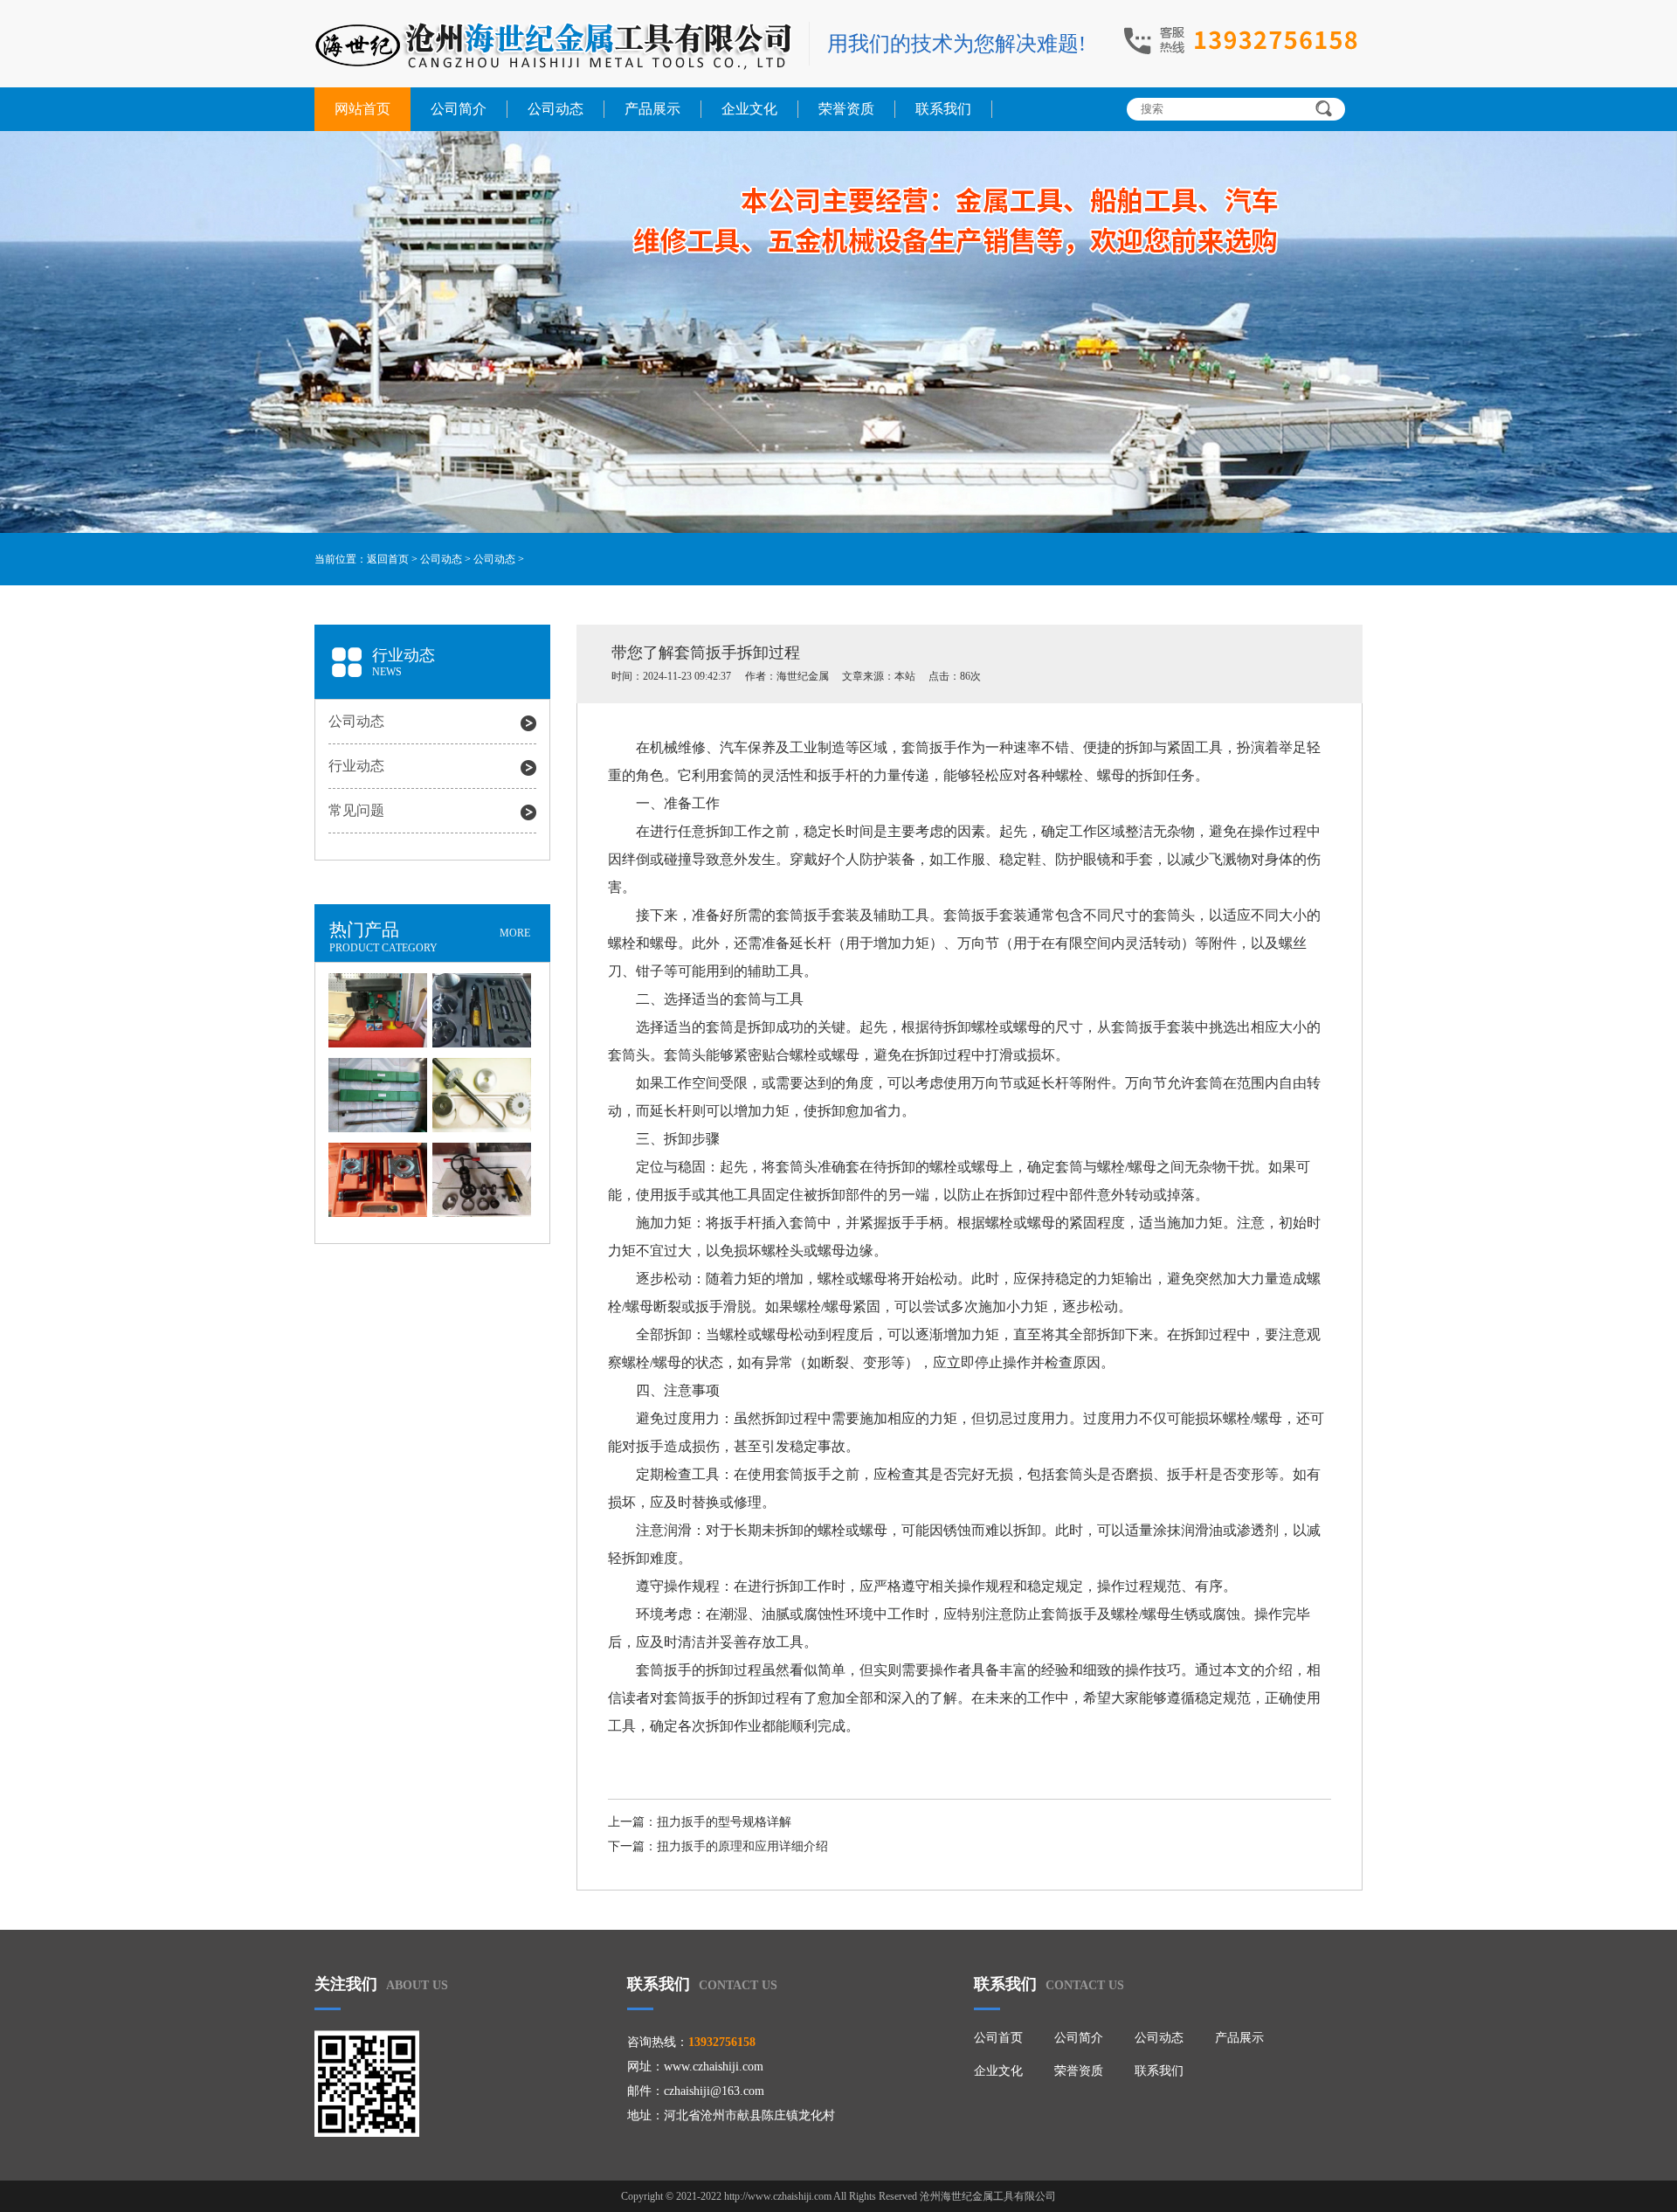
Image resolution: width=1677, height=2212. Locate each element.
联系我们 (943, 109)
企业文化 (749, 109)
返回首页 (388, 559)
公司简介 (459, 109)
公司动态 (556, 109)
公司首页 (998, 2038)
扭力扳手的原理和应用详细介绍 (742, 1846)
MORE (515, 933)
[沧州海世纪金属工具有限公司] (553, 46)
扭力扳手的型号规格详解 (724, 1822)
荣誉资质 (846, 109)
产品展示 (652, 109)
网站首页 (362, 109)
